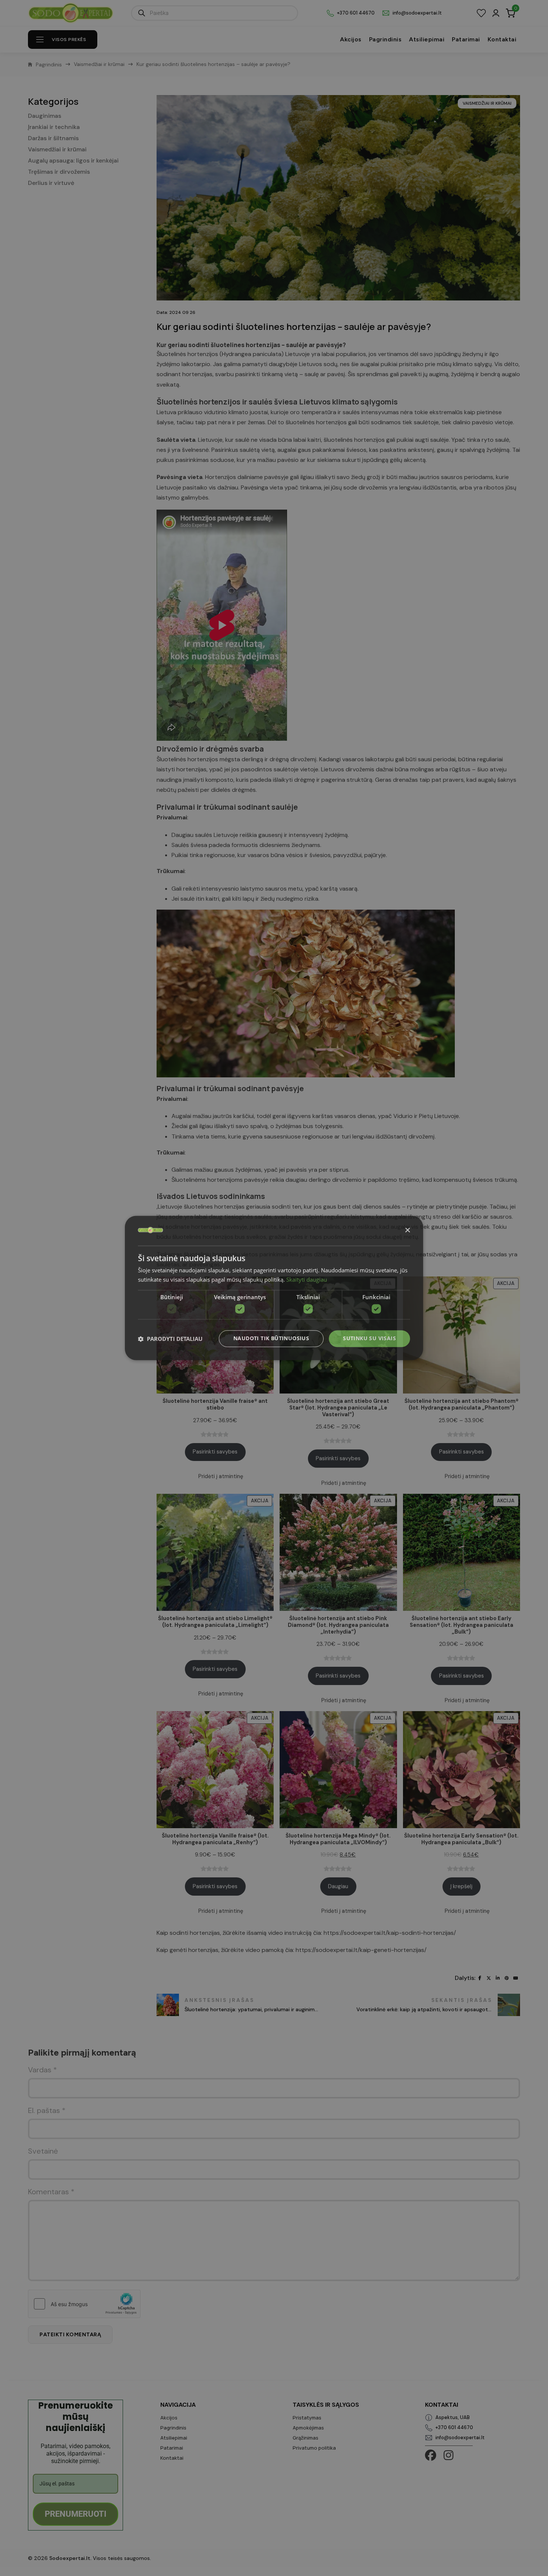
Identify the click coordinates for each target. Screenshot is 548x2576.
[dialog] (274, 1288)
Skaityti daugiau (307, 1280)
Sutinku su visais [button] (369, 1339)
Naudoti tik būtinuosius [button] (271, 1339)
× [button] (407, 1230)
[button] (170, 1339)
